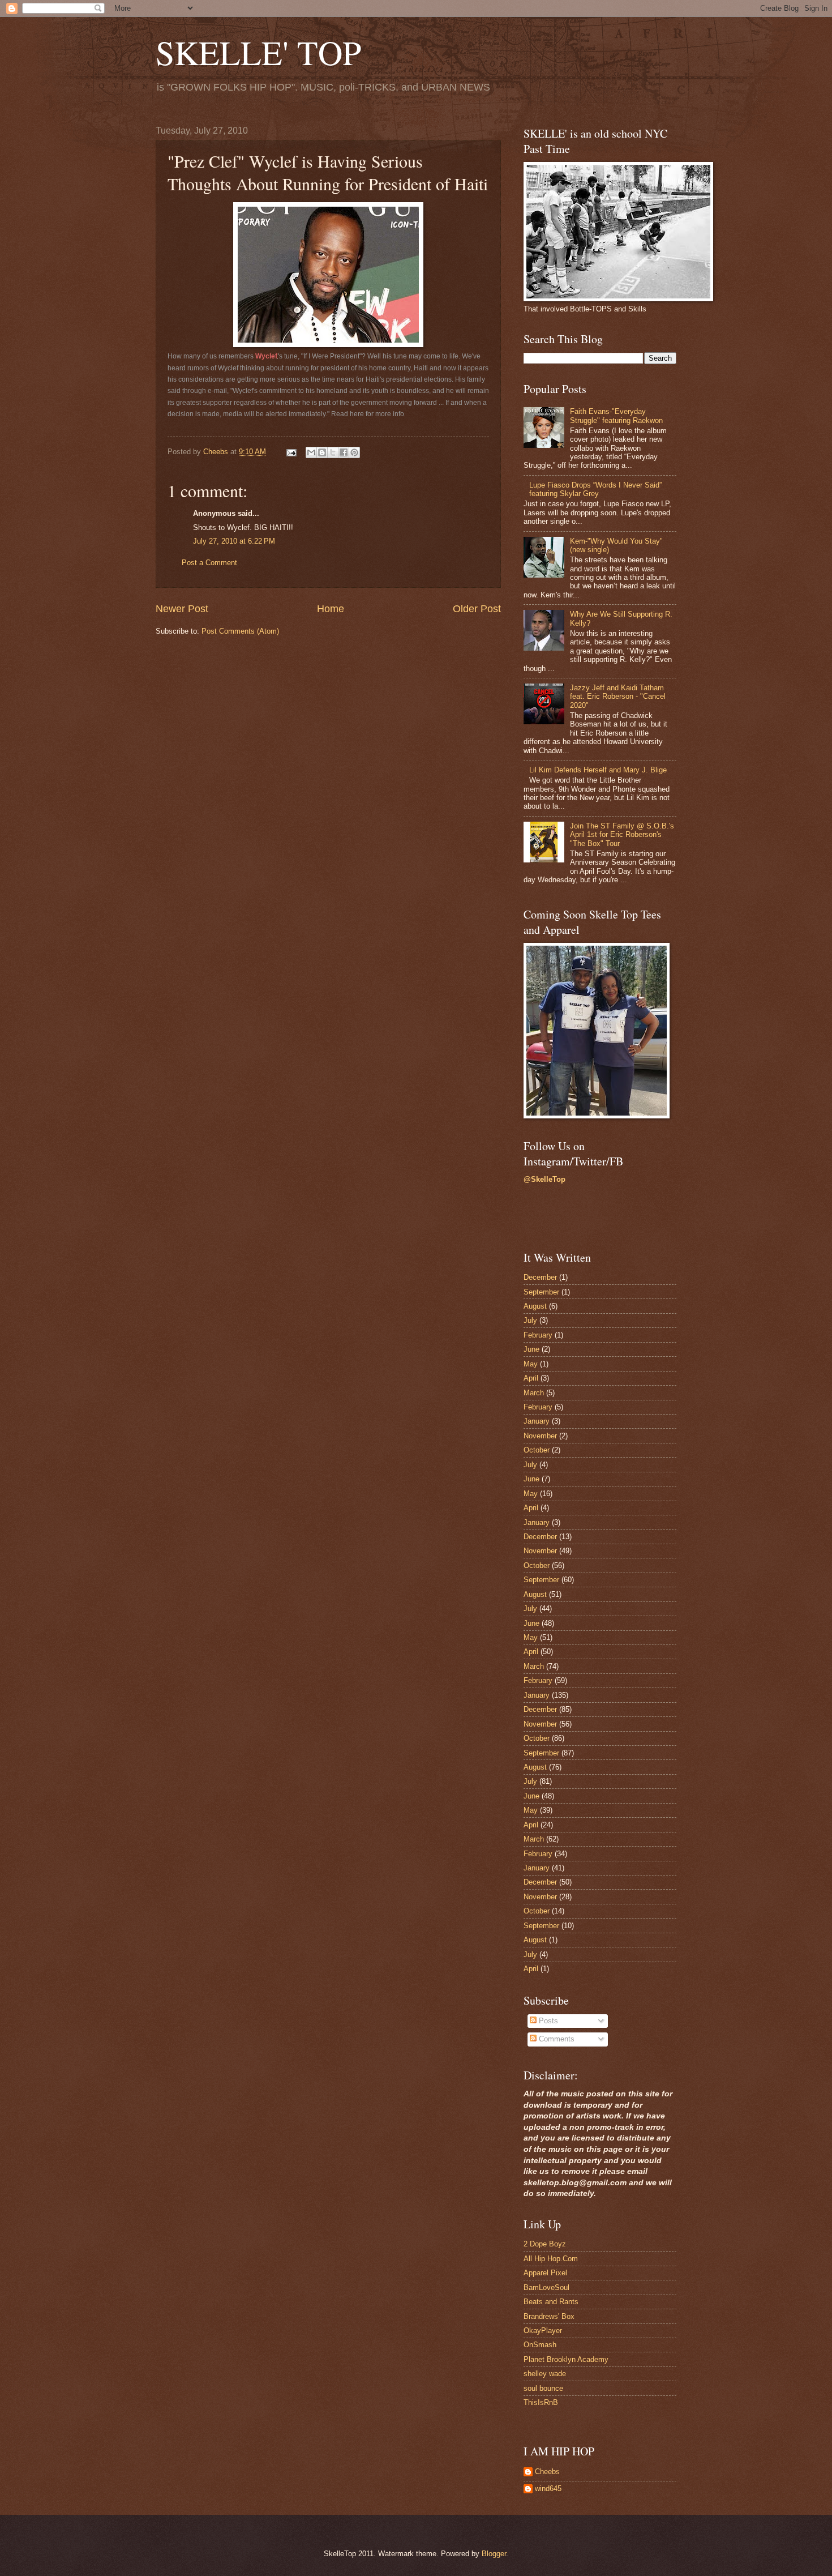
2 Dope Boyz (545, 2244)
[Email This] (311, 452)
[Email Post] (291, 452)
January (537, 1421)
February (538, 1335)
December (540, 1277)
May (531, 1364)
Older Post (477, 609)
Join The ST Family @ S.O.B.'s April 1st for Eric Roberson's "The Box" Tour (622, 835)
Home (331, 609)
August (535, 1306)
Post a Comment (209, 563)
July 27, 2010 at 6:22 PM (234, 541)
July (530, 1320)
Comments (556, 2039)
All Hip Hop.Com (551, 2259)
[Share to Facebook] (344, 452)
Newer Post (182, 609)
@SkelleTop (544, 1179)
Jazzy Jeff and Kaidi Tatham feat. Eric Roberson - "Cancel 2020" (618, 697)
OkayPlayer (543, 2331)
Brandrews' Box (549, 2316)
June (531, 1349)
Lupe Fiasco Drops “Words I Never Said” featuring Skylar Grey (595, 489)
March (534, 1393)
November (540, 1436)
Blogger (494, 2554)
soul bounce (543, 2388)
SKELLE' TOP (258, 52)
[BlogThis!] (322, 452)
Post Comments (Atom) (240, 631)
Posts (547, 2021)
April (531, 1378)
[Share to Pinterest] (354, 452)
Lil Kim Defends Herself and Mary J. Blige (598, 770)
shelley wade (545, 2374)
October (537, 1450)
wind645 (548, 2489)
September (541, 1292)
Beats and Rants (551, 2302)
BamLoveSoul (546, 2287)
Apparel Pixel (545, 2273)
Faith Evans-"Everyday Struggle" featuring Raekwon (616, 416)
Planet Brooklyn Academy (566, 2359)
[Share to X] (333, 452)
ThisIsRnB (541, 2402)
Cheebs (547, 2472)
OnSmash (540, 2345)
